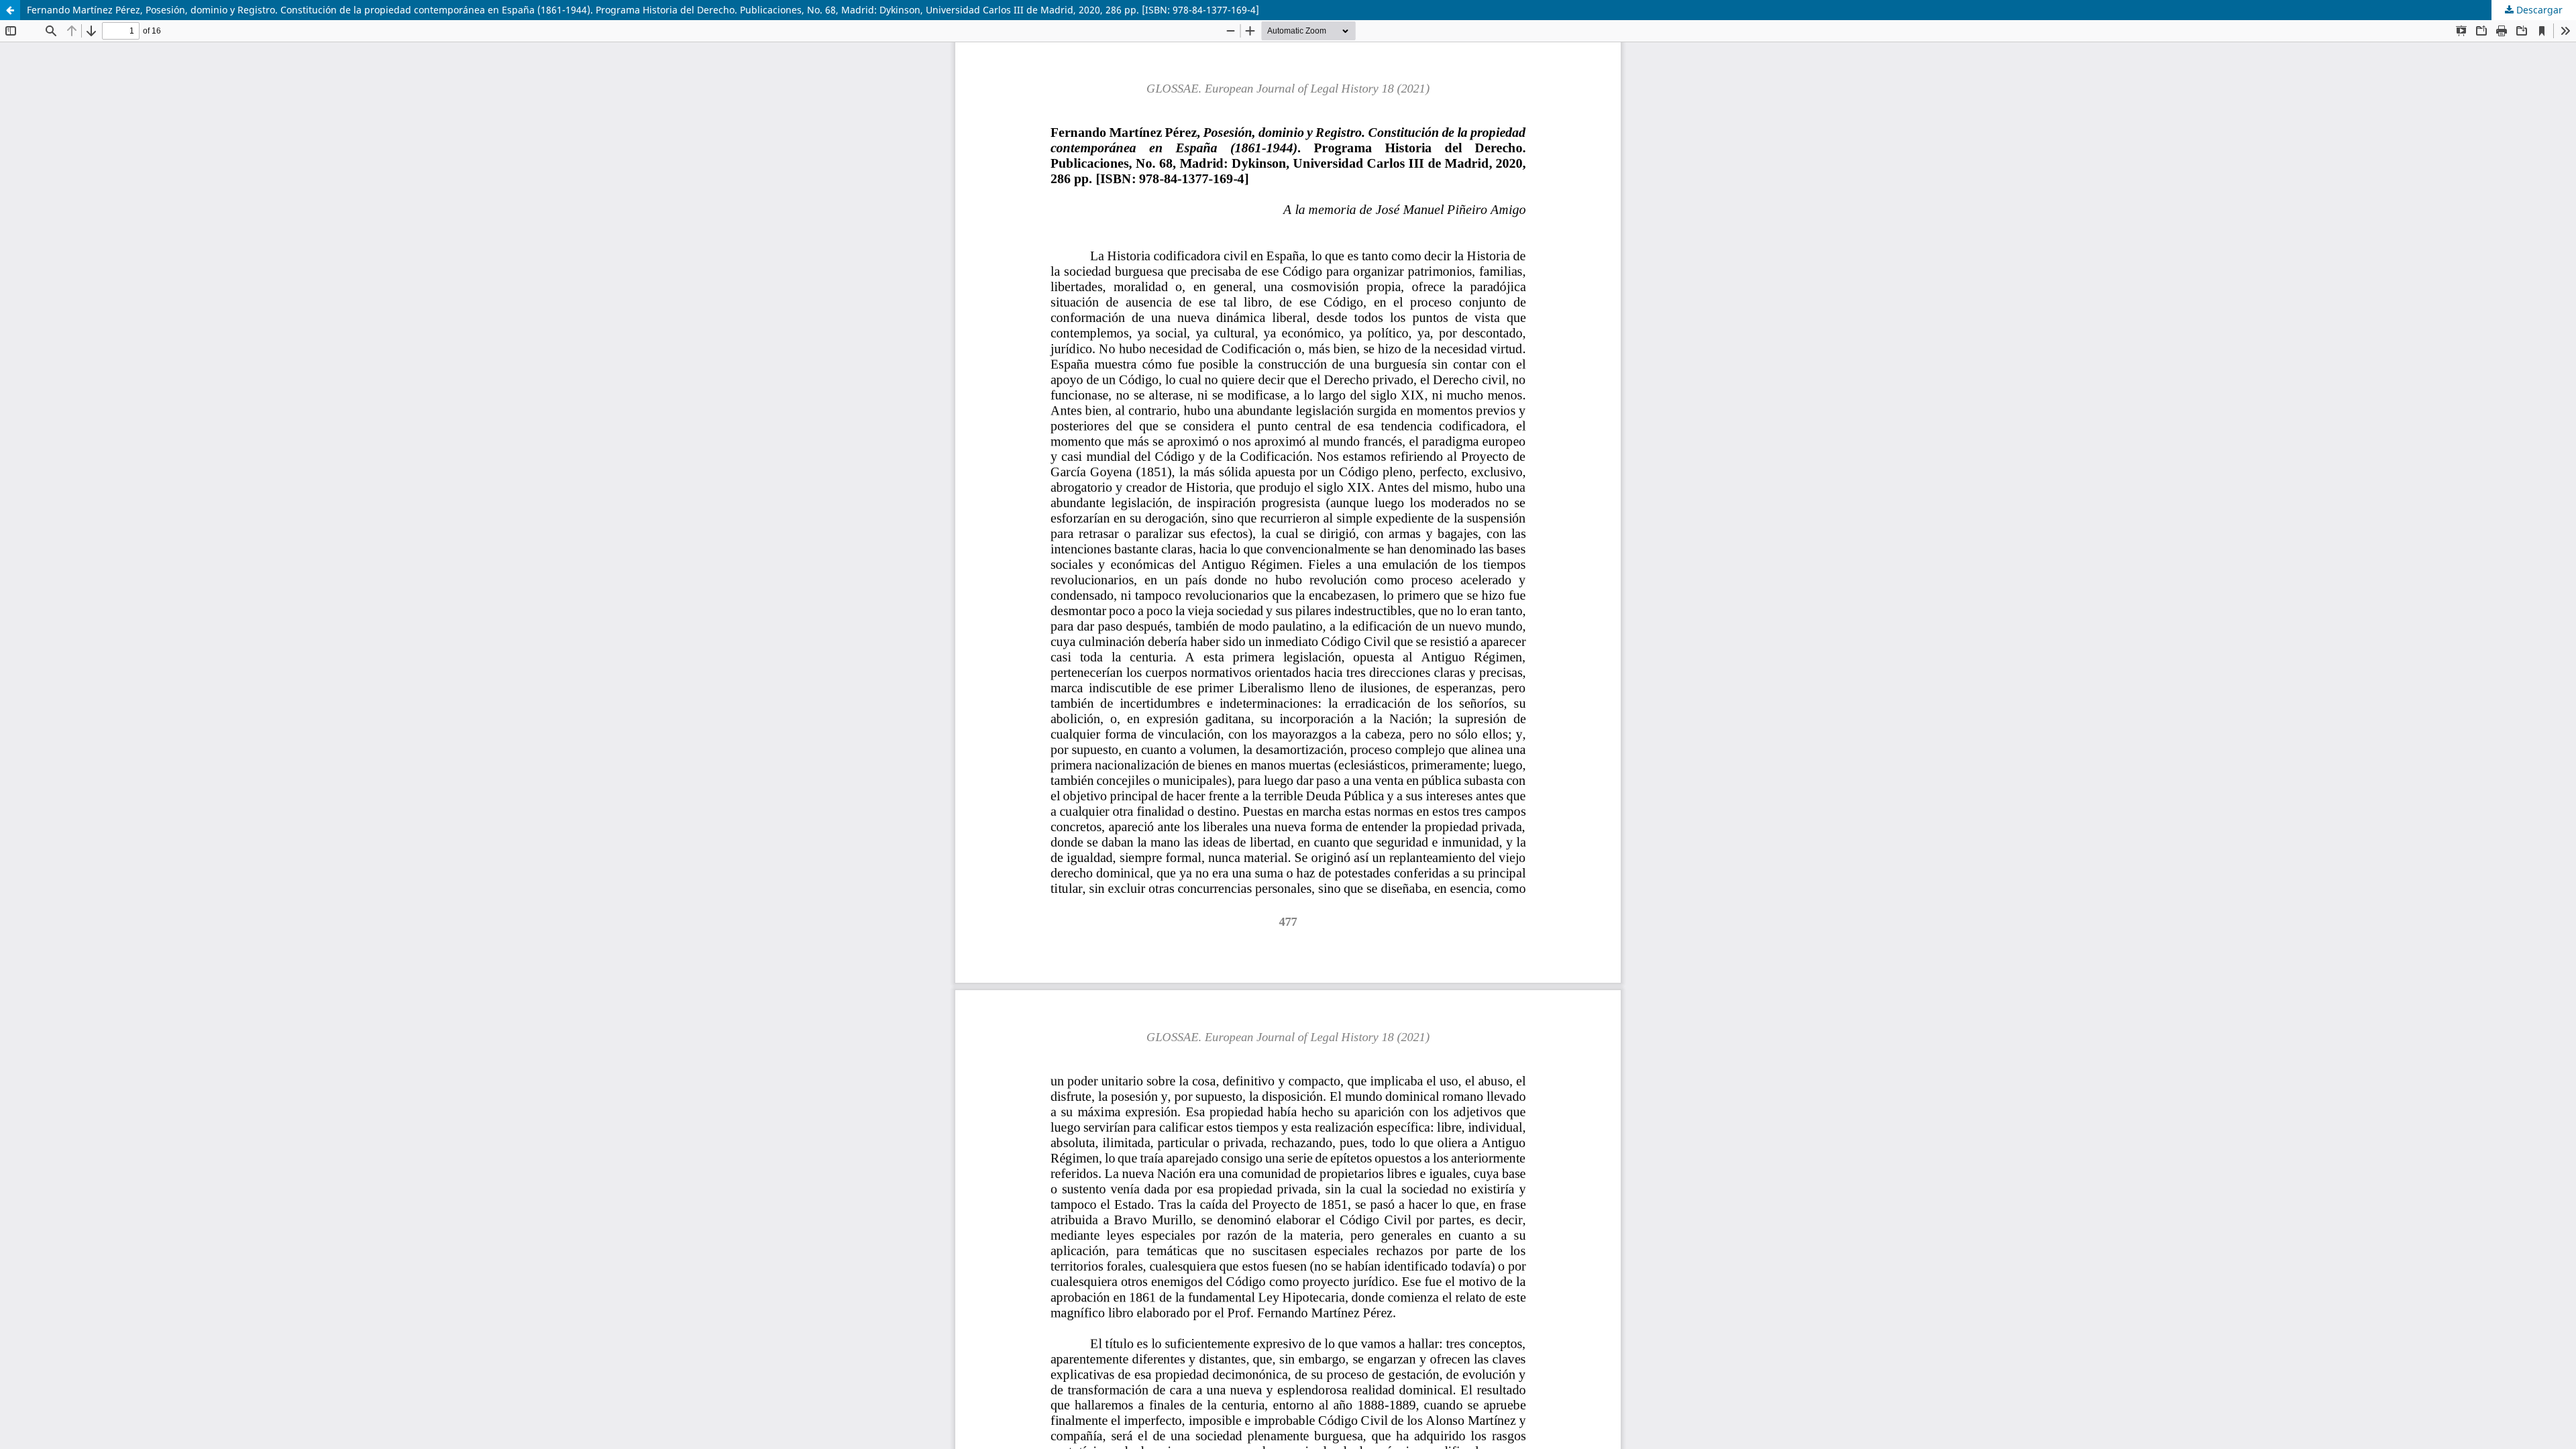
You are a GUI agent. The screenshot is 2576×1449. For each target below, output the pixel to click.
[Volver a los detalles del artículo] (10, 10)
